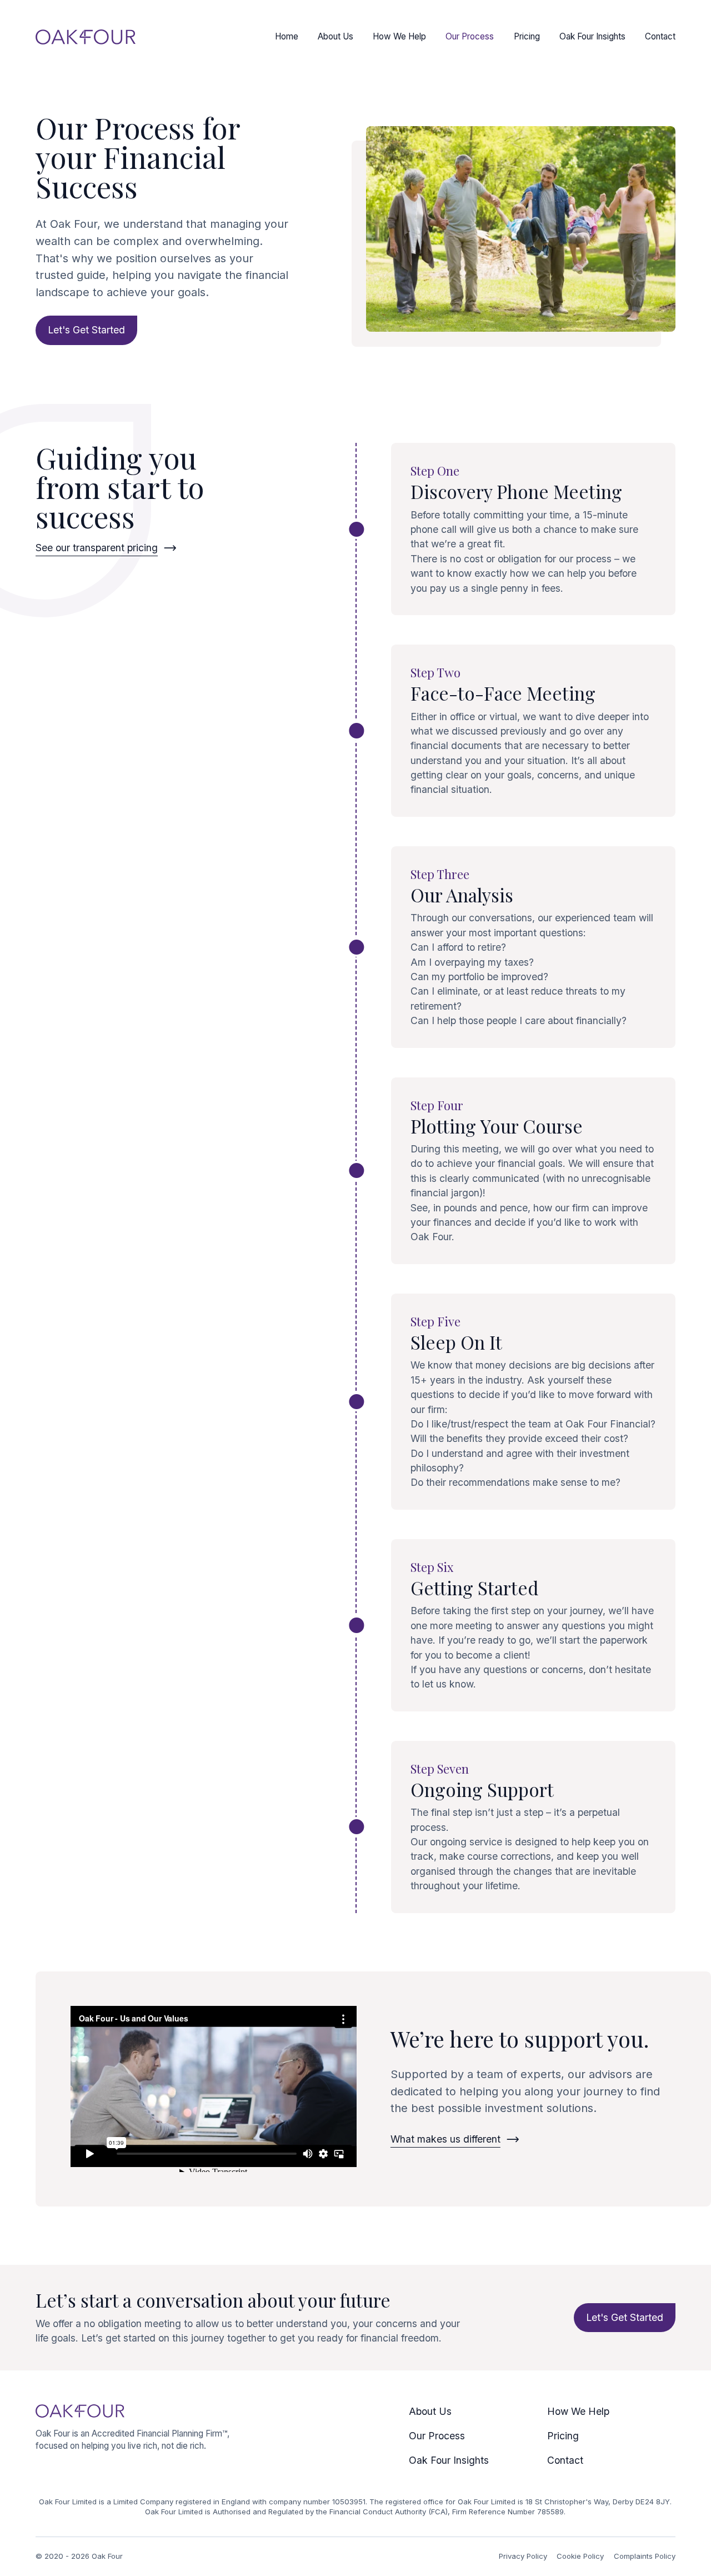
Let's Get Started (86, 330)
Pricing (527, 36)
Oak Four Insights (592, 36)
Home (287, 36)
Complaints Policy (645, 2556)
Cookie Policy (580, 2556)
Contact (660, 36)
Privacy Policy (523, 2556)
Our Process (470, 36)
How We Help (399, 36)
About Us (336, 36)
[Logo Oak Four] (86, 37)
